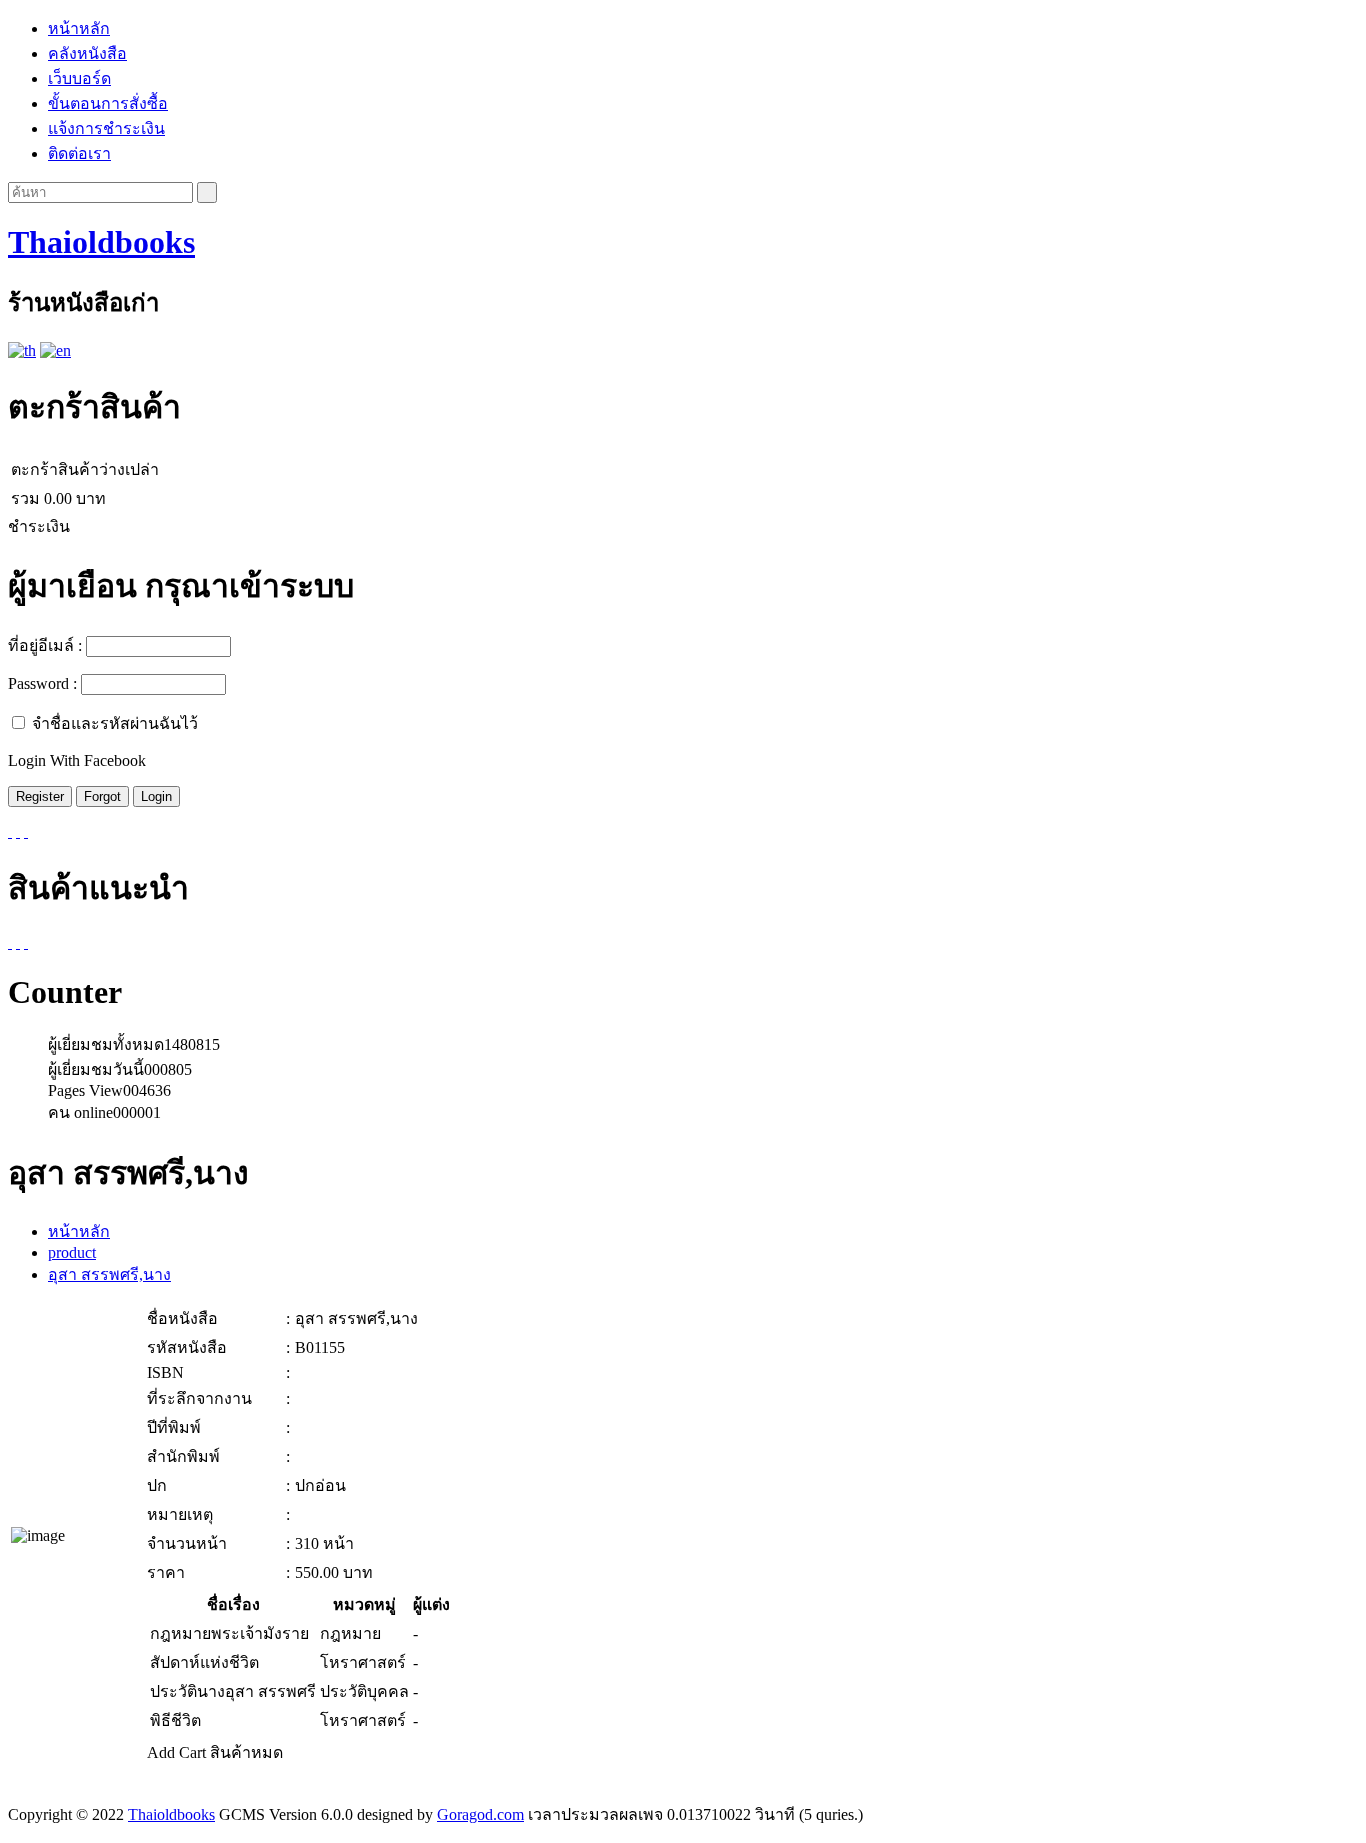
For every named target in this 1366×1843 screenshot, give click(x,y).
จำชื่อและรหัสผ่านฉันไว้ (115, 723)
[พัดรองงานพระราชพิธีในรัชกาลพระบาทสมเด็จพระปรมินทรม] (26, 942)
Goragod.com (480, 1814)
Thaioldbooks (101, 242)
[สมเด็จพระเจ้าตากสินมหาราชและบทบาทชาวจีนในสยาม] (18, 942)
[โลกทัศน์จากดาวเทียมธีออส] (10, 942)
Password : (42, 683)
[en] (55, 350)
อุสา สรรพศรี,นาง (109, 1274)
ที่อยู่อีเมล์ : (45, 645)
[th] (22, 350)
